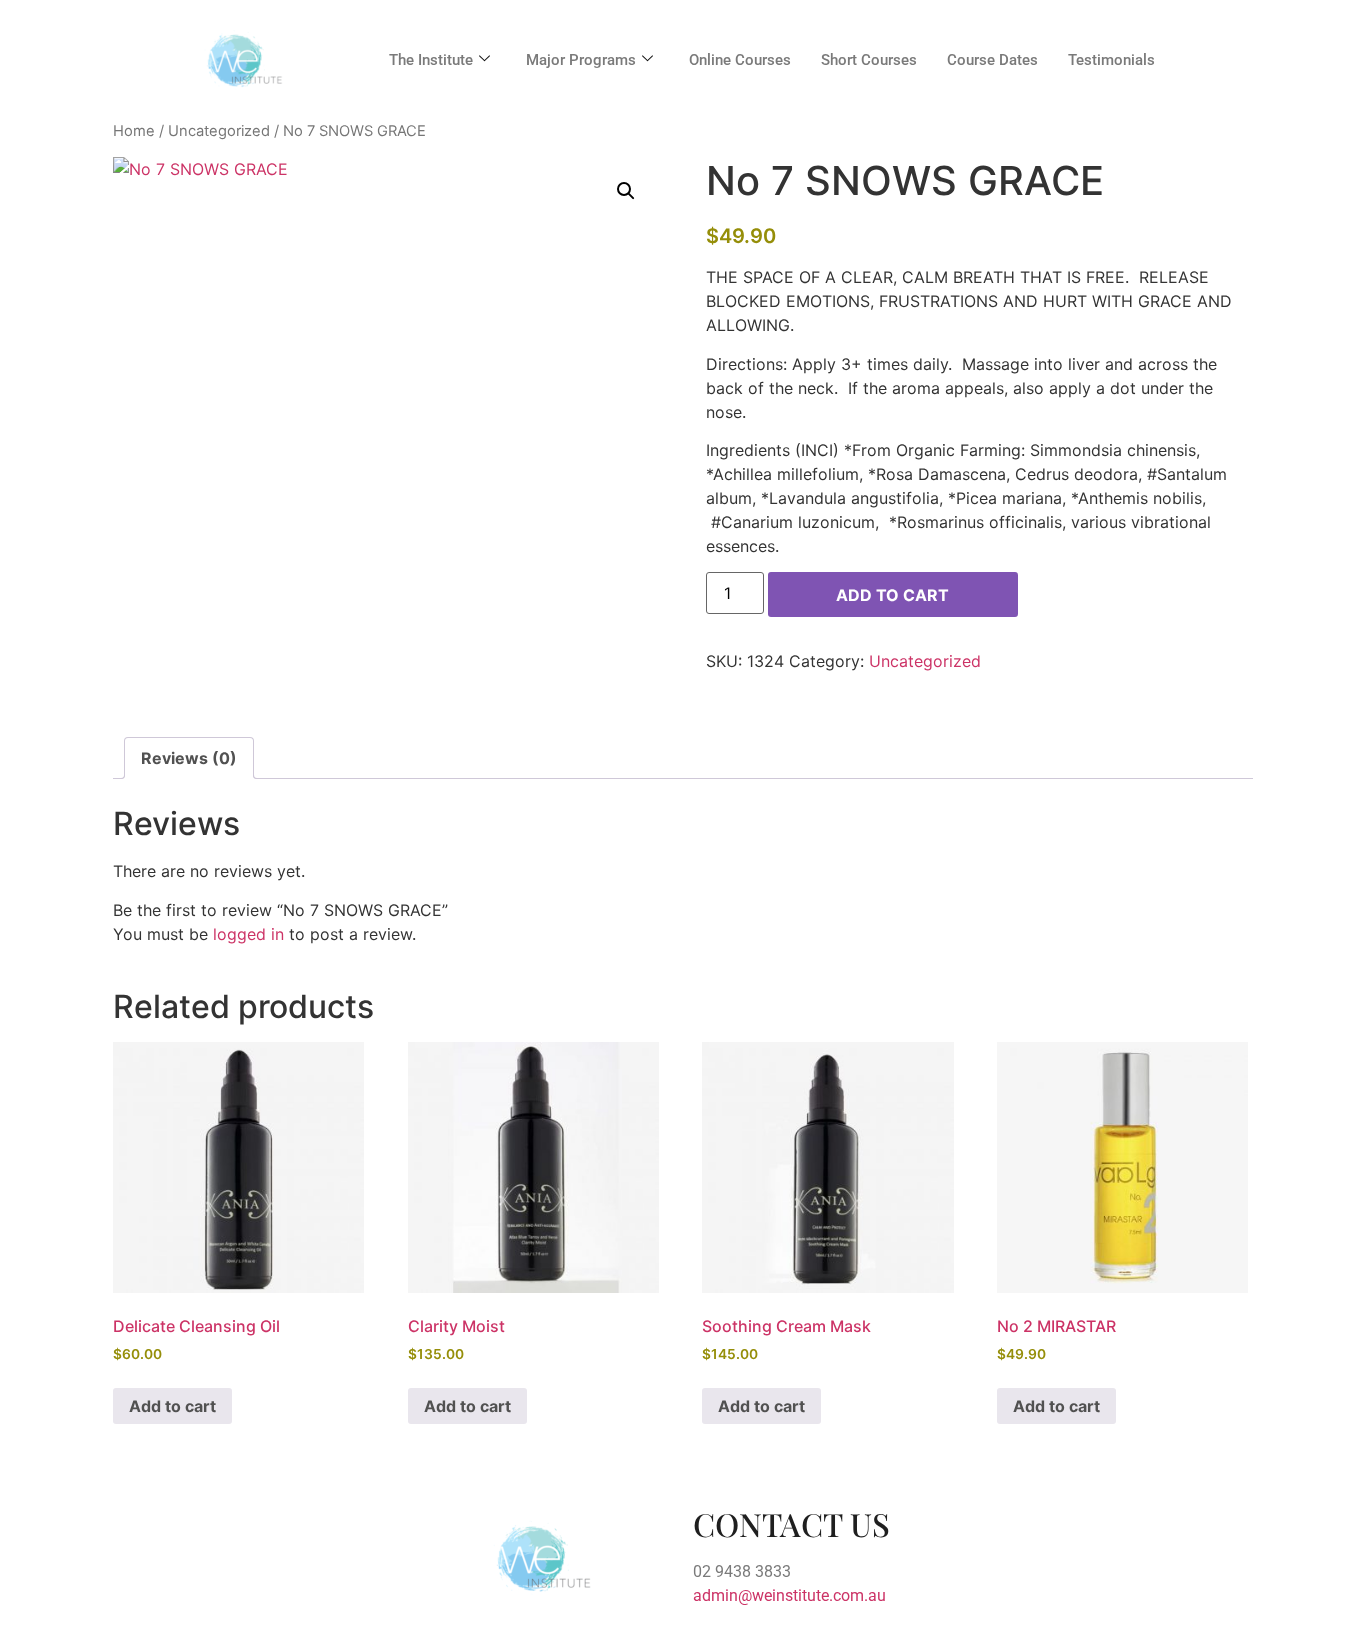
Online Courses (740, 60)
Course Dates (992, 60)
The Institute (431, 60)
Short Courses (869, 60)
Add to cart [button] (172, 1406)
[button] (626, 191)
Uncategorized (219, 131)
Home (134, 131)
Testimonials (1111, 60)
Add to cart (892, 595)
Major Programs (581, 60)
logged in (248, 934)
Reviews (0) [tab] (189, 758)
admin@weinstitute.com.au (789, 1595)
